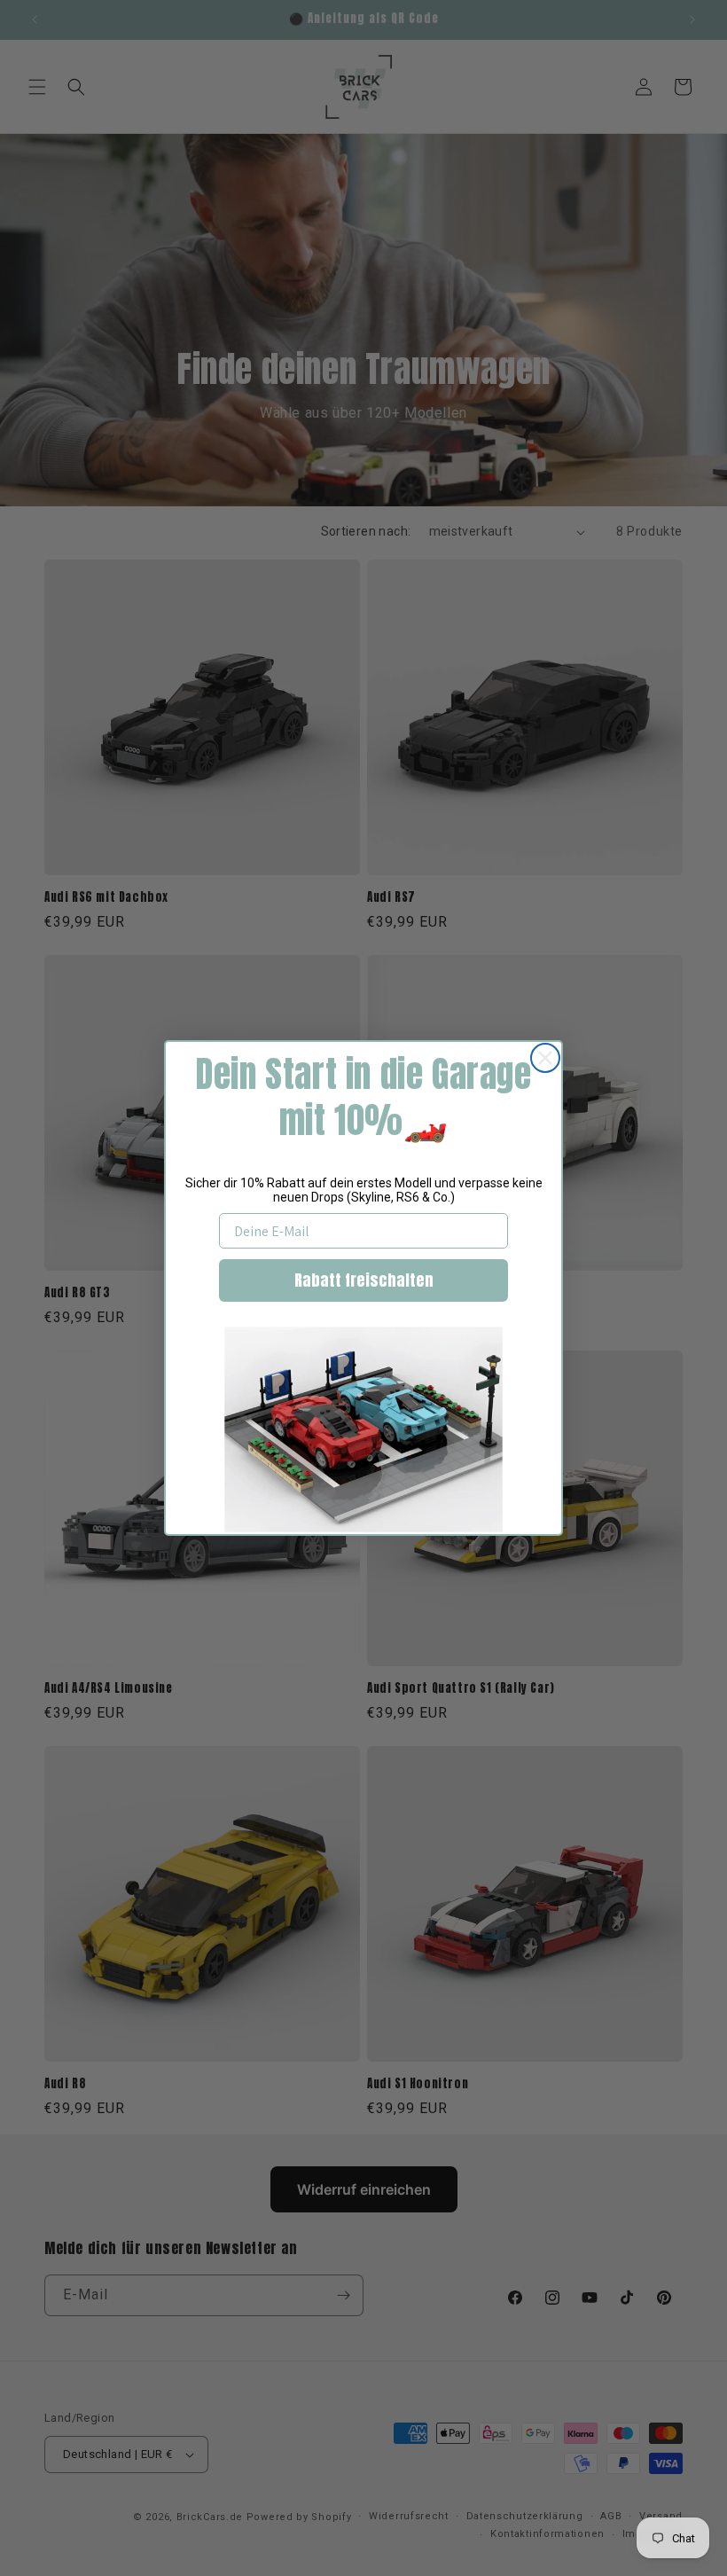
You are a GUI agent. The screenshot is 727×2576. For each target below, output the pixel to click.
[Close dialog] (545, 1058)
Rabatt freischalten (364, 1280)
